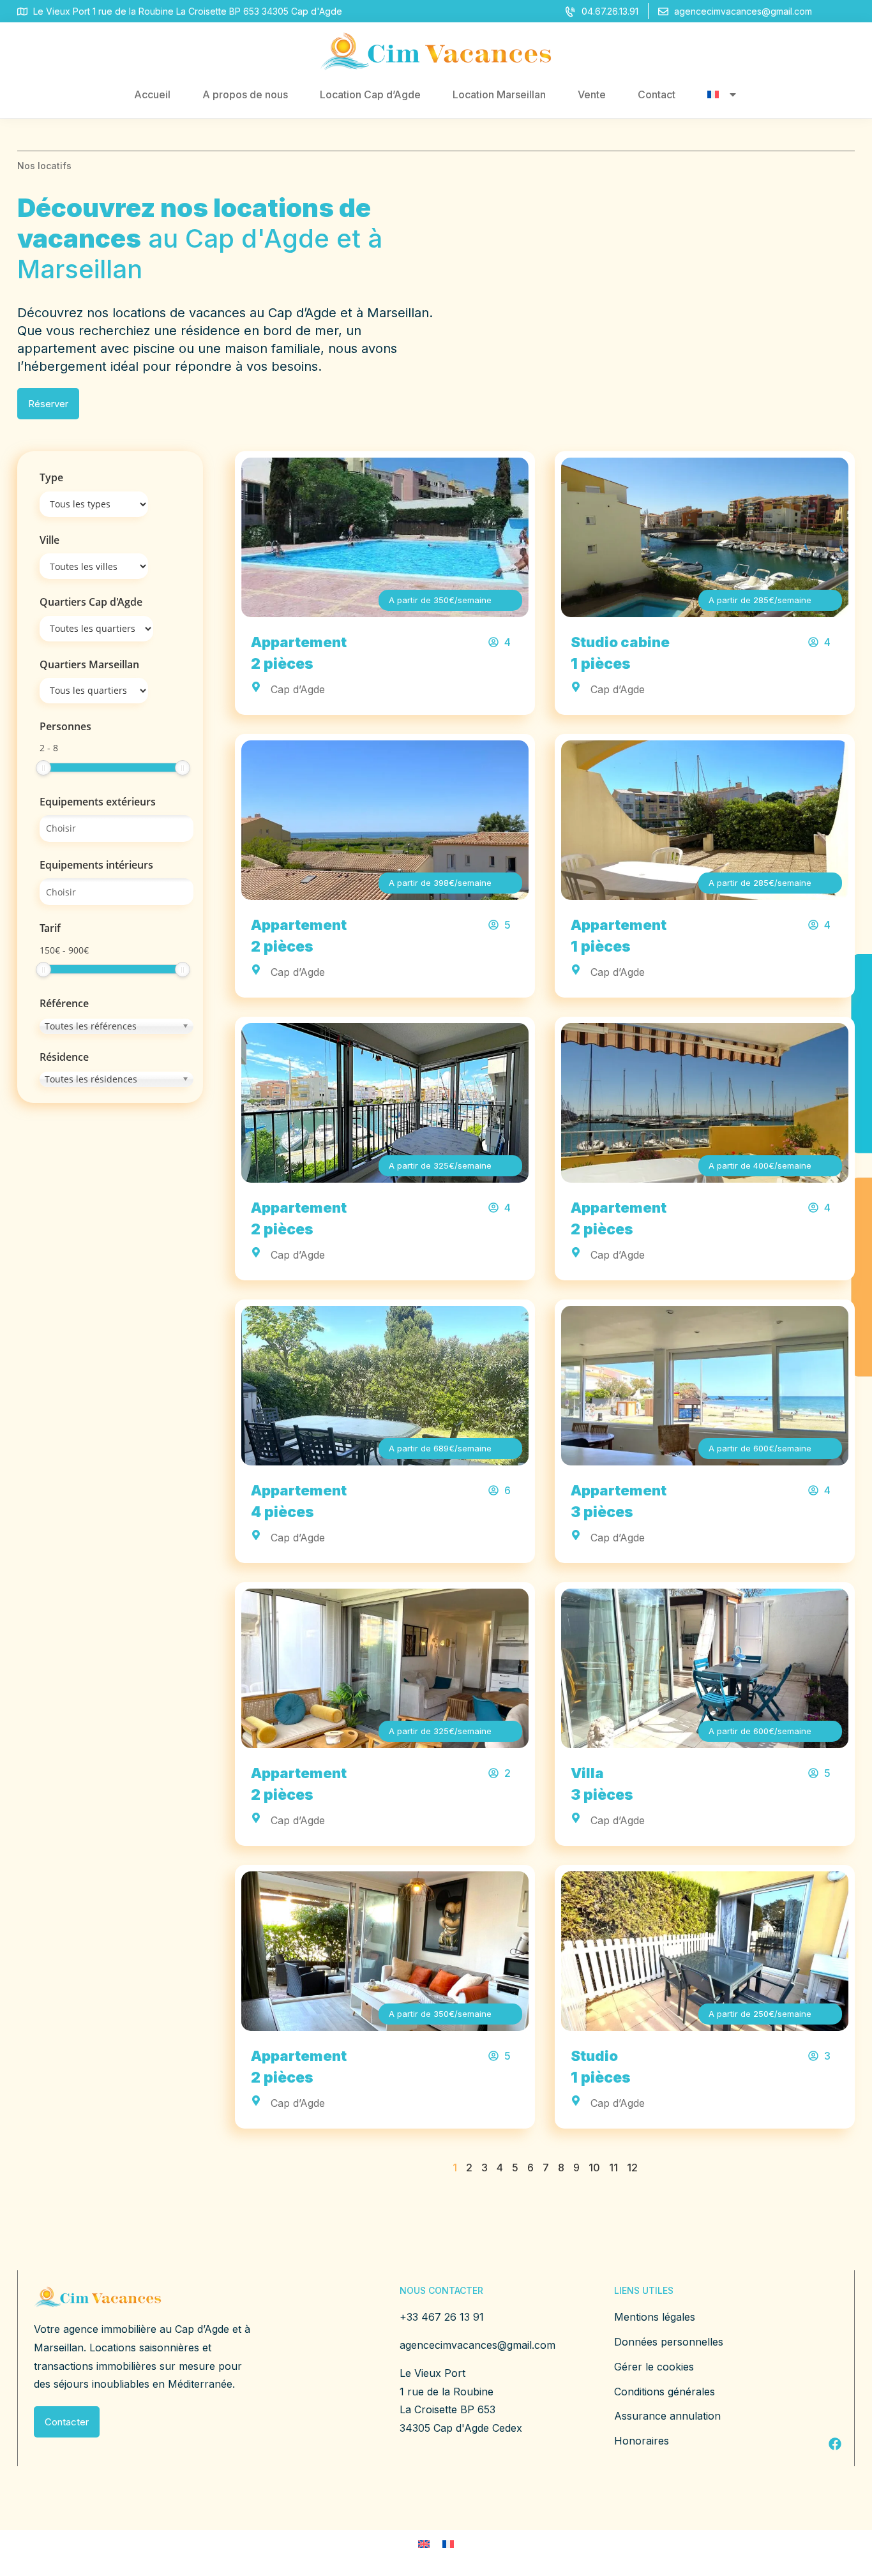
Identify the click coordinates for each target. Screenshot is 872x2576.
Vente (592, 94)
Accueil (152, 94)
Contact (657, 94)
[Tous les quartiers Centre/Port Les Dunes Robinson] (94, 691)
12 (632, 2168)
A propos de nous (245, 94)
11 (613, 2168)
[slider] (43, 768)
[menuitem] (723, 94)
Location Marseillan (499, 94)
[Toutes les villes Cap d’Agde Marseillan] (94, 566)
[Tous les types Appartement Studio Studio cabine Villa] (94, 504)
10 (594, 2168)
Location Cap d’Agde (370, 94)
